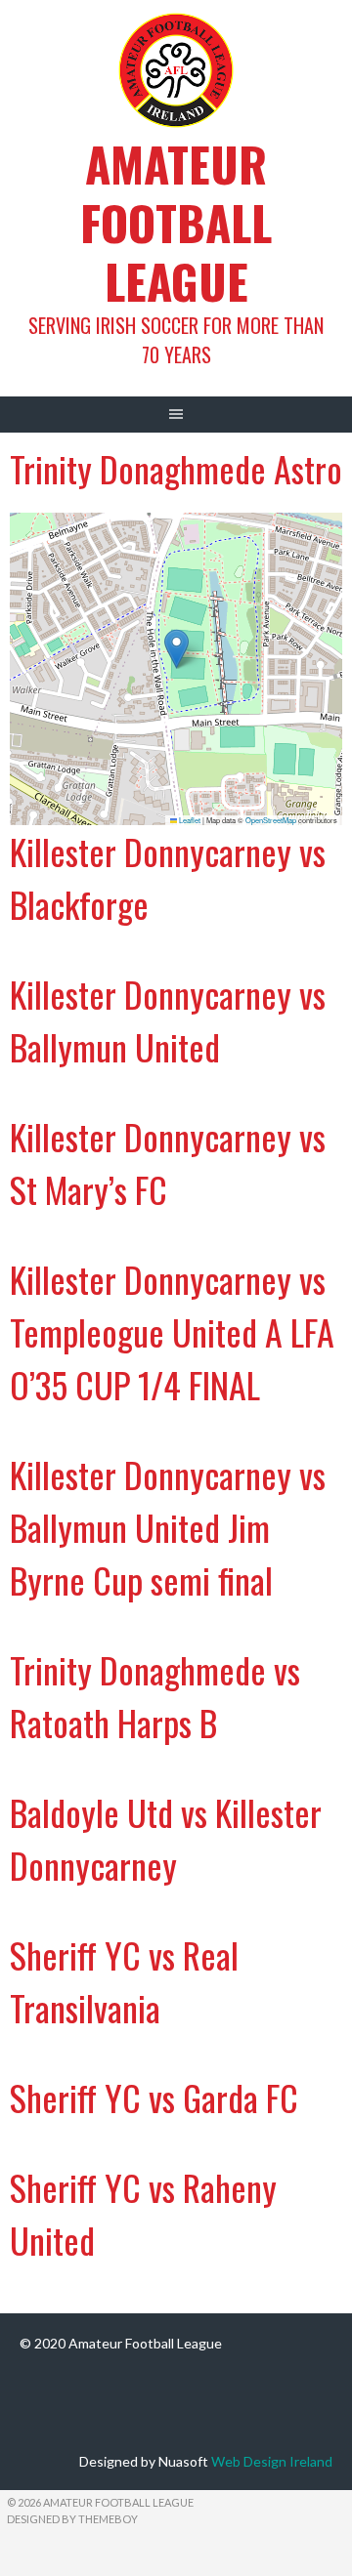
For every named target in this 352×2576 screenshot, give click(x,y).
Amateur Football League (176, 222)
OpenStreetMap (271, 820)
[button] (176, 649)
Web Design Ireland (272, 2461)
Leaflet (189, 820)
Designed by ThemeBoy (72, 2519)
